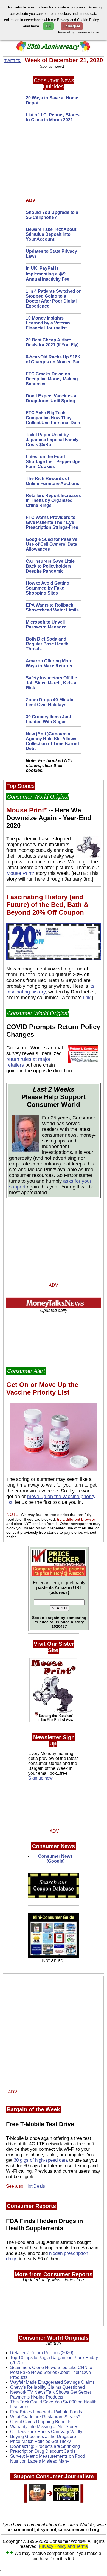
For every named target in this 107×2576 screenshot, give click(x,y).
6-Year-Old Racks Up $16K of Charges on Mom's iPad (53, 359)
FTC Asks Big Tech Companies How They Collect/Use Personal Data (53, 418)
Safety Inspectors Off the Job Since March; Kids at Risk (52, 683)
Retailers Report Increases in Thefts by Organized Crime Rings (53, 500)
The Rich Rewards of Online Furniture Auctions (53, 481)
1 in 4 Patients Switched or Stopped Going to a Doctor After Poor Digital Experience (53, 299)
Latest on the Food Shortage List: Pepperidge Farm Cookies (53, 462)
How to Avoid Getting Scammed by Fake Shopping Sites (48, 588)
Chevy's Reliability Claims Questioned (47, 2387)
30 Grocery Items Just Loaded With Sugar (48, 719)
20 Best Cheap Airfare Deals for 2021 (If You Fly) (52, 342)
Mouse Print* (20, 873)
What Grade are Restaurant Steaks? (45, 2417)
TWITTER (13, 61)
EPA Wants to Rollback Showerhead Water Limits (52, 608)
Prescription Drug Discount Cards (43, 2451)
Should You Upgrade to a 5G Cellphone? (52, 215)
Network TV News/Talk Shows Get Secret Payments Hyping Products (50, 2395)
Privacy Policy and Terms (63, 2546)
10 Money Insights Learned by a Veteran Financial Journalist (48, 323)
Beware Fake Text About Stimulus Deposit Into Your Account (51, 234)
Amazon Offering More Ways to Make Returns (49, 663)
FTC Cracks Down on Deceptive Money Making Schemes (52, 379)
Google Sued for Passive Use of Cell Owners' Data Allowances (52, 544)
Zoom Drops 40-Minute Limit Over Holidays (50, 702)
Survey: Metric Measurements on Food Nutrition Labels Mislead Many (48, 2459)
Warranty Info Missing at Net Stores (44, 2427)
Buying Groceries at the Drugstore (43, 2436)
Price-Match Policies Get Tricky (40, 2441)
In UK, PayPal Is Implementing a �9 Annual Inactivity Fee (48, 274)
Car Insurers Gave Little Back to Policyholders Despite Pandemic (50, 566)
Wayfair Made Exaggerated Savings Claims (52, 2382)
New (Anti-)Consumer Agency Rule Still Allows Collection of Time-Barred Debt (52, 741)
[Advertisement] (60, 164)
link (87, 998)
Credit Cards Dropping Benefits (41, 2422)
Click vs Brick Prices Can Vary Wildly (46, 2432)
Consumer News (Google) (55, 1859)
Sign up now (40, 1778)
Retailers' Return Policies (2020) (42, 2353)
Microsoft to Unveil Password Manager (46, 624)
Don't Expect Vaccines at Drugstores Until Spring (52, 398)
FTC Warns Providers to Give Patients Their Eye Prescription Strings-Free (52, 522)
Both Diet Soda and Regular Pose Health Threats (47, 644)
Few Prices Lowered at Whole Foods (46, 2412)
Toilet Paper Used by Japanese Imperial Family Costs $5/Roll (52, 440)
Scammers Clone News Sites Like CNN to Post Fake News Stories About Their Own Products (51, 2372)
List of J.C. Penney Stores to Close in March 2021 (53, 117)
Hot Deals (35, 2186)
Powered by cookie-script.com (78, 32)
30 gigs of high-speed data (41, 2160)
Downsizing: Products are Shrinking (45, 2446)
